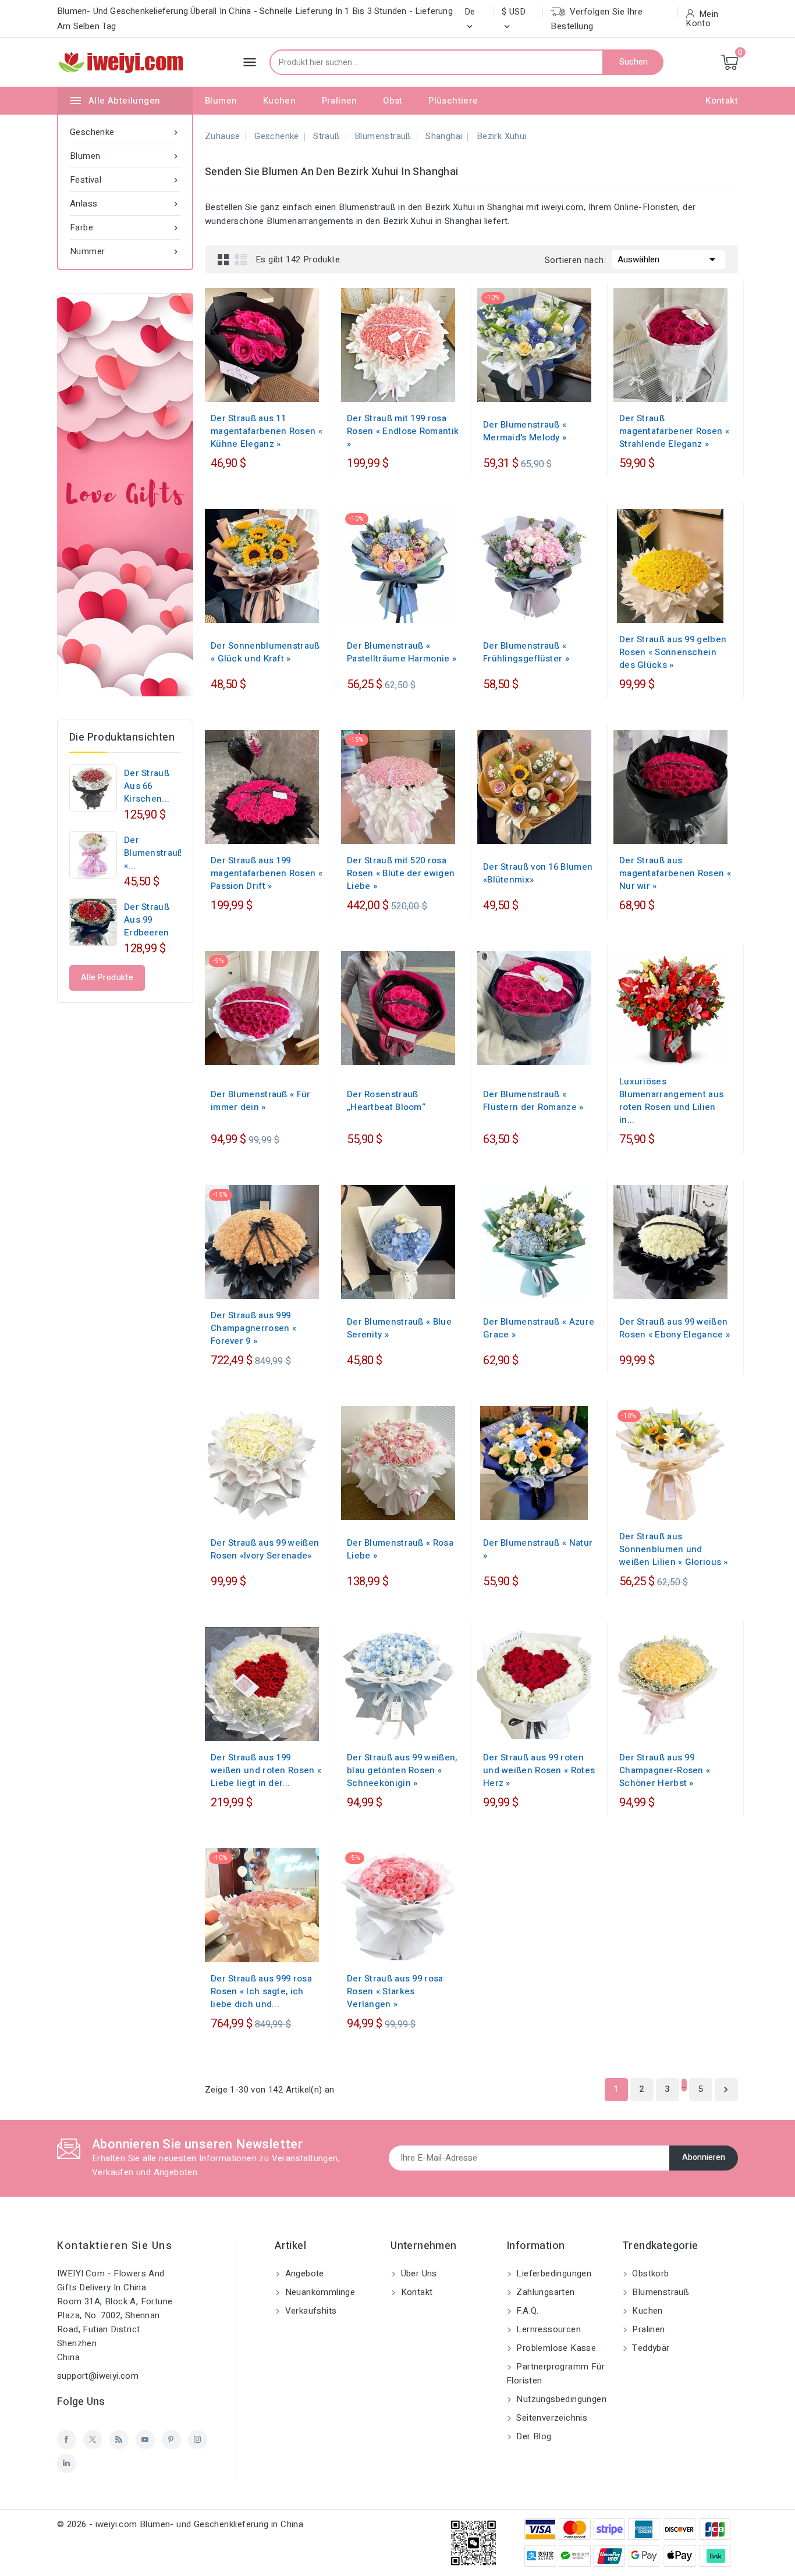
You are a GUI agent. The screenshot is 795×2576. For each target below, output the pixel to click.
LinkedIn (67, 2463)
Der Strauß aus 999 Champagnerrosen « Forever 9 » (253, 1328)
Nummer (125, 251)
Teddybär (650, 2348)
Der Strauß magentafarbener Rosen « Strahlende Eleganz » (674, 431)
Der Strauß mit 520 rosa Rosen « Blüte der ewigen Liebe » (401, 873)
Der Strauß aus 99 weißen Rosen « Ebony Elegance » (675, 1328)
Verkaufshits (309, 2311)
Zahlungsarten (544, 2292)
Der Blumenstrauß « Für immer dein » (261, 1101)
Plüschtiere (453, 101)
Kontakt (722, 101)
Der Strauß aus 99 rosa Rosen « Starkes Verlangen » (395, 1991)
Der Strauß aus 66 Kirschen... (147, 786)
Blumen (221, 101)
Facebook (67, 2440)
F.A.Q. (526, 2311)
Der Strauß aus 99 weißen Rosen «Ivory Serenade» (265, 1549)
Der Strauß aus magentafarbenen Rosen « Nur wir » (675, 873)
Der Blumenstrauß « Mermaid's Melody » (525, 431)
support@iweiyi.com (98, 2376)
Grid (223, 259)
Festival (125, 180)
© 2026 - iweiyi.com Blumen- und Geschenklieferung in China (180, 2524)
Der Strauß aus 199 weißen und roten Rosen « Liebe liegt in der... (266, 1770)
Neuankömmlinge (319, 2292)
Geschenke (125, 132)
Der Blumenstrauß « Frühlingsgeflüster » (526, 652)
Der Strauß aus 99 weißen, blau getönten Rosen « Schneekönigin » (402, 1770)
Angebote (303, 2273)
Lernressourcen (547, 2329)
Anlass (125, 204)
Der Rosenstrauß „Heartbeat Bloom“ (386, 1101)
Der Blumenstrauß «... (154, 853)
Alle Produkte (107, 978)
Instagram (198, 2440)
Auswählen (668, 259)
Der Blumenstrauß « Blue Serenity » (399, 1328)
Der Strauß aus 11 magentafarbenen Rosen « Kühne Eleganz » (267, 431)
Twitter (93, 2440)
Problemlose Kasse (555, 2348)
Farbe (125, 227)
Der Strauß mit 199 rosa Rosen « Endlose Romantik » (403, 431)
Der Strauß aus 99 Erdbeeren (147, 920)
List (241, 259)
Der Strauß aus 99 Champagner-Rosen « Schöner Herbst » (665, 1770)
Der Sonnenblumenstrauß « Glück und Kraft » (265, 652)
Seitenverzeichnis (551, 2418)
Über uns (418, 2273)
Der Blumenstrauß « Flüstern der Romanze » (533, 1101)
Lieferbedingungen (553, 2273)
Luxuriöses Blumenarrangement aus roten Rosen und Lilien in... (671, 1101)
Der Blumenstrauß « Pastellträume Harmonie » (402, 652)
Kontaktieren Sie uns (115, 2246)
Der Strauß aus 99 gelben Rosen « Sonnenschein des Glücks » (673, 652)
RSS (119, 2440)
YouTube (145, 2440)
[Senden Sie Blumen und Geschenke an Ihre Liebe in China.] (125, 495)
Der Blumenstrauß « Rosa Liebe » (400, 1549)
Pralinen (340, 101)
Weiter (726, 2090)
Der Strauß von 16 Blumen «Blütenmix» (538, 873)
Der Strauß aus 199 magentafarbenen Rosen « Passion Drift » (267, 873)
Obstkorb (650, 2273)
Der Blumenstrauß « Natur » (538, 1549)
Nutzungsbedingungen (560, 2399)
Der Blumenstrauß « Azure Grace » (539, 1328)
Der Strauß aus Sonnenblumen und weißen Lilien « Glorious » (674, 1549)
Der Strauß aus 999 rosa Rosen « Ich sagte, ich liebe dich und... (261, 1991)
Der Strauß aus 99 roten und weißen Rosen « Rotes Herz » (539, 1770)
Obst (393, 101)
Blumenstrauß (659, 2292)
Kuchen (279, 101)
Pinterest (171, 2440)
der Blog (533, 2436)
